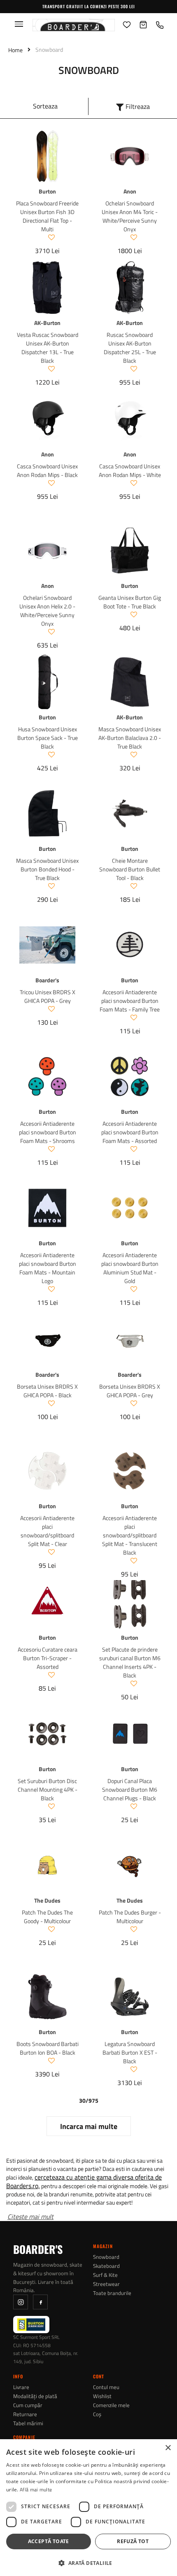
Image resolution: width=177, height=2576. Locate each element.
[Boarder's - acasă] (74, 25)
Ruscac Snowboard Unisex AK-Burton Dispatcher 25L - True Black (130, 348)
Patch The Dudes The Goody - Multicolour (47, 1917)
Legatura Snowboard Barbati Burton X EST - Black (130, 2052)
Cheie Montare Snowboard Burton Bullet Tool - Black (130, 869)
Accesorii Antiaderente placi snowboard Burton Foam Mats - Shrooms (48, 1132)
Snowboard (106, 2257)
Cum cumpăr (28, 2405)
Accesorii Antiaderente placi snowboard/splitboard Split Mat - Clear (47, 1531)
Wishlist (102, 2396)
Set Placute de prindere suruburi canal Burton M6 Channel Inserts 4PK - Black (130, 1662)
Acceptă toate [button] (49, 2541)
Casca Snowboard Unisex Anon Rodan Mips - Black (47, 470)
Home (15, 50)
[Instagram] (21, 2302)
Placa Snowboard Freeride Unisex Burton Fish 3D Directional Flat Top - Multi (47, 216)
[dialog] (88, 2508)
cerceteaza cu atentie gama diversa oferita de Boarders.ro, (84, 2181)
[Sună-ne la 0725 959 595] (160, 25)
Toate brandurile (112, 2293)
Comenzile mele (111, 2405)
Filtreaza (138, 106)
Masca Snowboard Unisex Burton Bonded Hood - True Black (47, 869)
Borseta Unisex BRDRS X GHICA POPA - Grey (130, 1391)
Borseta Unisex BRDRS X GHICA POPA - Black (47, 1391)
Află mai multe (36, 2490)
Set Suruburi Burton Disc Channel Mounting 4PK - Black (48, 1789)
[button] (88, 2562)
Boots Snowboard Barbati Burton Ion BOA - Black (48, 2048)
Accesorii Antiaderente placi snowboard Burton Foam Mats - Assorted (130, 1132)
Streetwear (106, 2284)
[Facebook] (40, 2302)
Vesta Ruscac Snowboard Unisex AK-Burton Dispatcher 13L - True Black (48, 348)
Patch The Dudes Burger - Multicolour (130, 1917)
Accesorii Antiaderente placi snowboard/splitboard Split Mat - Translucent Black (130, 1535)
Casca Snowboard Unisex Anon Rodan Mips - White (130, 470)
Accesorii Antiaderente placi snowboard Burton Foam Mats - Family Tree (130, 1001)
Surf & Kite (105, 2275)
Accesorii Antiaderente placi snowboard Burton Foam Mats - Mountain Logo (48, 1268)
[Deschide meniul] (19, 24)
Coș (97, 2414)
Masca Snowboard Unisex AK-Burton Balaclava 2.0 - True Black (130, 738)
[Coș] (143, 25)
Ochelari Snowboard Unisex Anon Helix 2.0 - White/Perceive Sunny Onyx (47, 611)
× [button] (168, 2448)
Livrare (21, 2387)
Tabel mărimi (28, 2423)
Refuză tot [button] (133, 2541)
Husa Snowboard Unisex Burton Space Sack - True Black (48, 738)
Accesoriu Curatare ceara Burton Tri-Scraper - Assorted (48, 1658)
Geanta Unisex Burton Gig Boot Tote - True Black (130, 602)
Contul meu (106, 2387)
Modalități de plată (35, 2396)
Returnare (25, 2414)
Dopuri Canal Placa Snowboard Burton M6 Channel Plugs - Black (130, 1789)
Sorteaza (45, 106)
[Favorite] (127, 25)
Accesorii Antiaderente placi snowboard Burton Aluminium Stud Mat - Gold (130, 1268)
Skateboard (106, 2266)
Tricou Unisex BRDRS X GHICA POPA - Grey (48, 996)
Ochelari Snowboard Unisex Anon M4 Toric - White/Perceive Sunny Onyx (130, 216)
